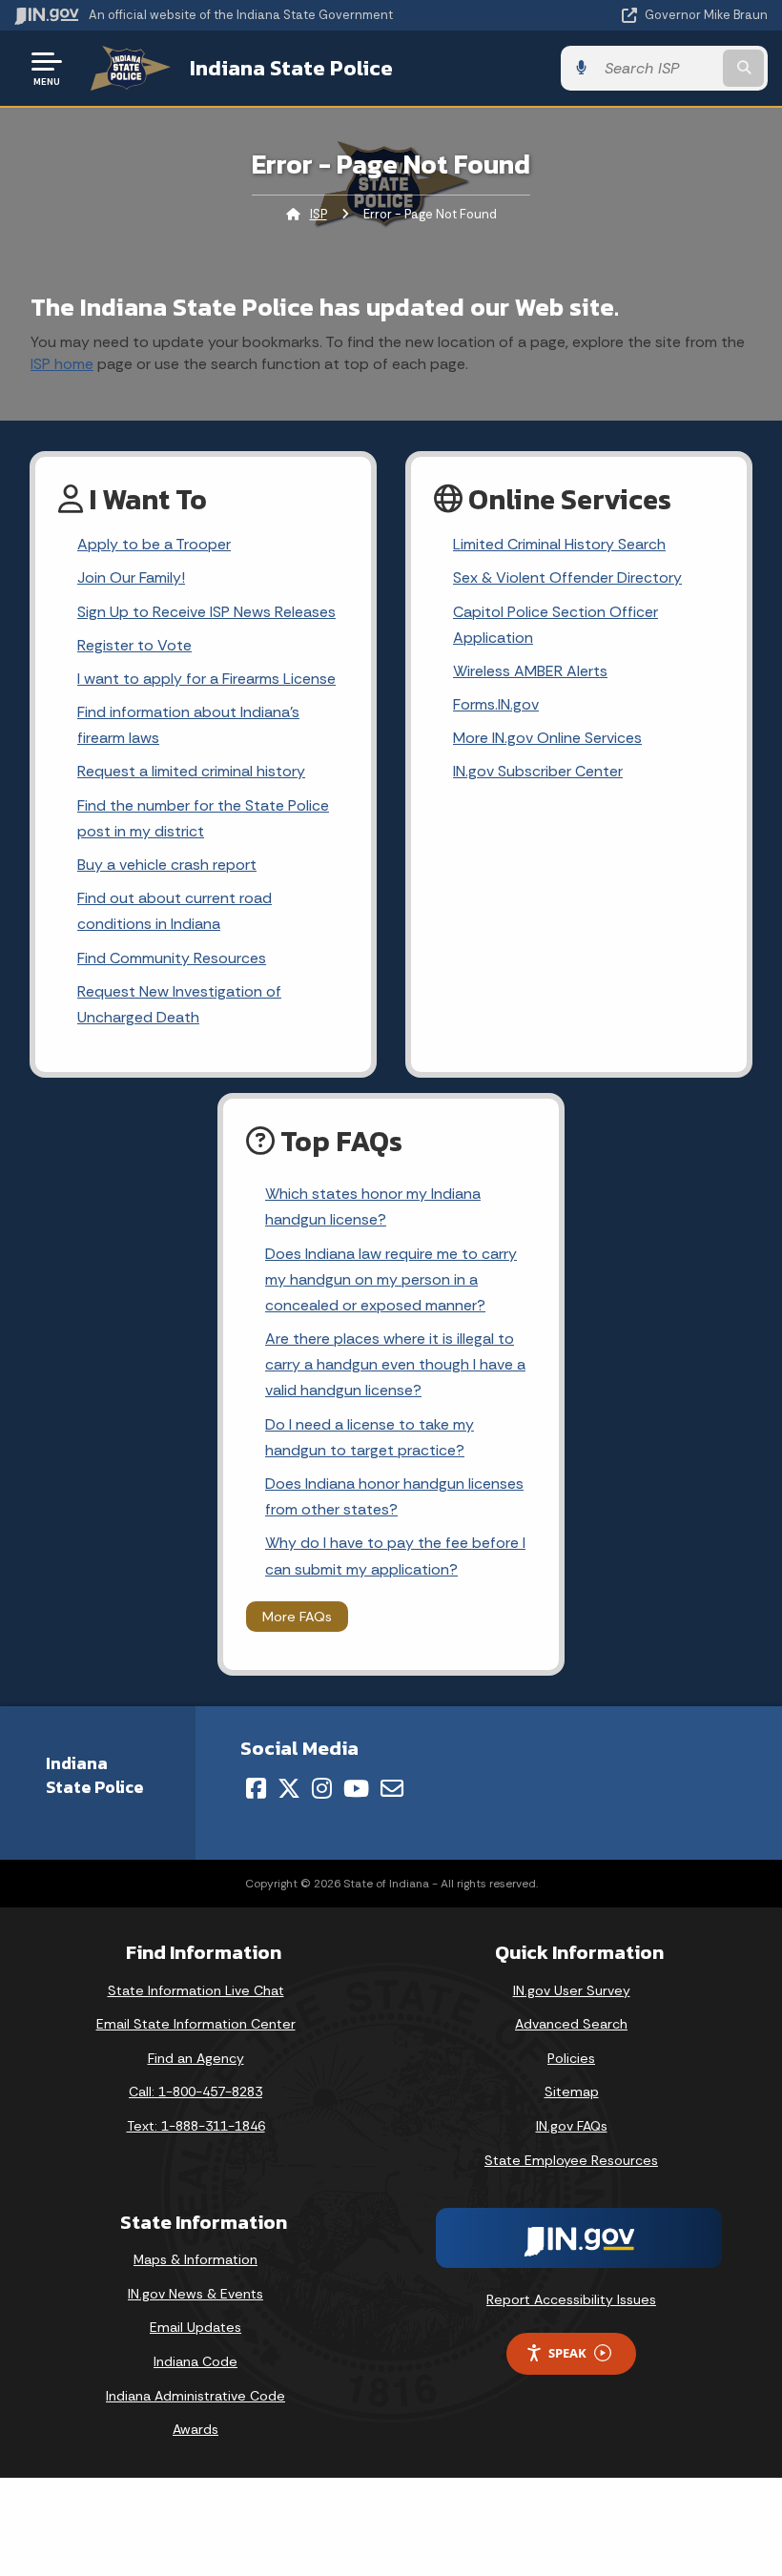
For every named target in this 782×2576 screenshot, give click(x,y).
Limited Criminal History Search (559, 544)
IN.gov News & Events (195, 2294)
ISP (319, 214)
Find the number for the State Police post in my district (203, 818)
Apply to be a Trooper (154, 544)
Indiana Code (195, 2361)
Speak (567, 2353)
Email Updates (195, 2327)
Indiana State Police (291, 68)
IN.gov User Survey (572, 1990)
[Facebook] (256, 1788)
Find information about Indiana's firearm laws (188, 725)
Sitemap (572, 2092)
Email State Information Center (196, 2024)
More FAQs (297, 1617)
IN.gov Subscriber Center (538, 771)
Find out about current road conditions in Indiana (175, 911)
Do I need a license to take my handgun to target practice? (370, 1437)
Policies (571, 2058)
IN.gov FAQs (572, 2126)
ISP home (62, 364)
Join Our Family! (131, 577)
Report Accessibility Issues (571, 2299)
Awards (195, 2429)
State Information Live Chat (196, 1990)
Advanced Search (571, 2024)
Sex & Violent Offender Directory (567, 577)
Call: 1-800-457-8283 (195, 2092)
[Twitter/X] (289, 1788)
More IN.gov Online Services (547, 738)
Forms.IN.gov (496, 704)
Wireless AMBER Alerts (530, 671)
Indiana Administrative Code (195, 2396)
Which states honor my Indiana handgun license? (373, 1206)
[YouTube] (356, 1788)
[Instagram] (322, 1788)
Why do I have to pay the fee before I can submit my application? (395, 1556)
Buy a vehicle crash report (167, 865)
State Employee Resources (571, 2160)
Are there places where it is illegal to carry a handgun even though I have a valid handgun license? (395, 1364)
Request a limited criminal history (191, 771)
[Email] (392, 1788)
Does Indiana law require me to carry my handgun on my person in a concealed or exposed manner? (391, 1279)
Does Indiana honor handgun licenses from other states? (394, 1496)
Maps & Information (195, 2259)
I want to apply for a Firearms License (206, 679)
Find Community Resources (172, 958)
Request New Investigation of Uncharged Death (179, 1004)
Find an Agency (196, 2058)
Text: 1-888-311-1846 (196, 2126)
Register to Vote (134, 645)
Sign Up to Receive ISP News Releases (206, 612)
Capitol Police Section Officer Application (556, 625)
